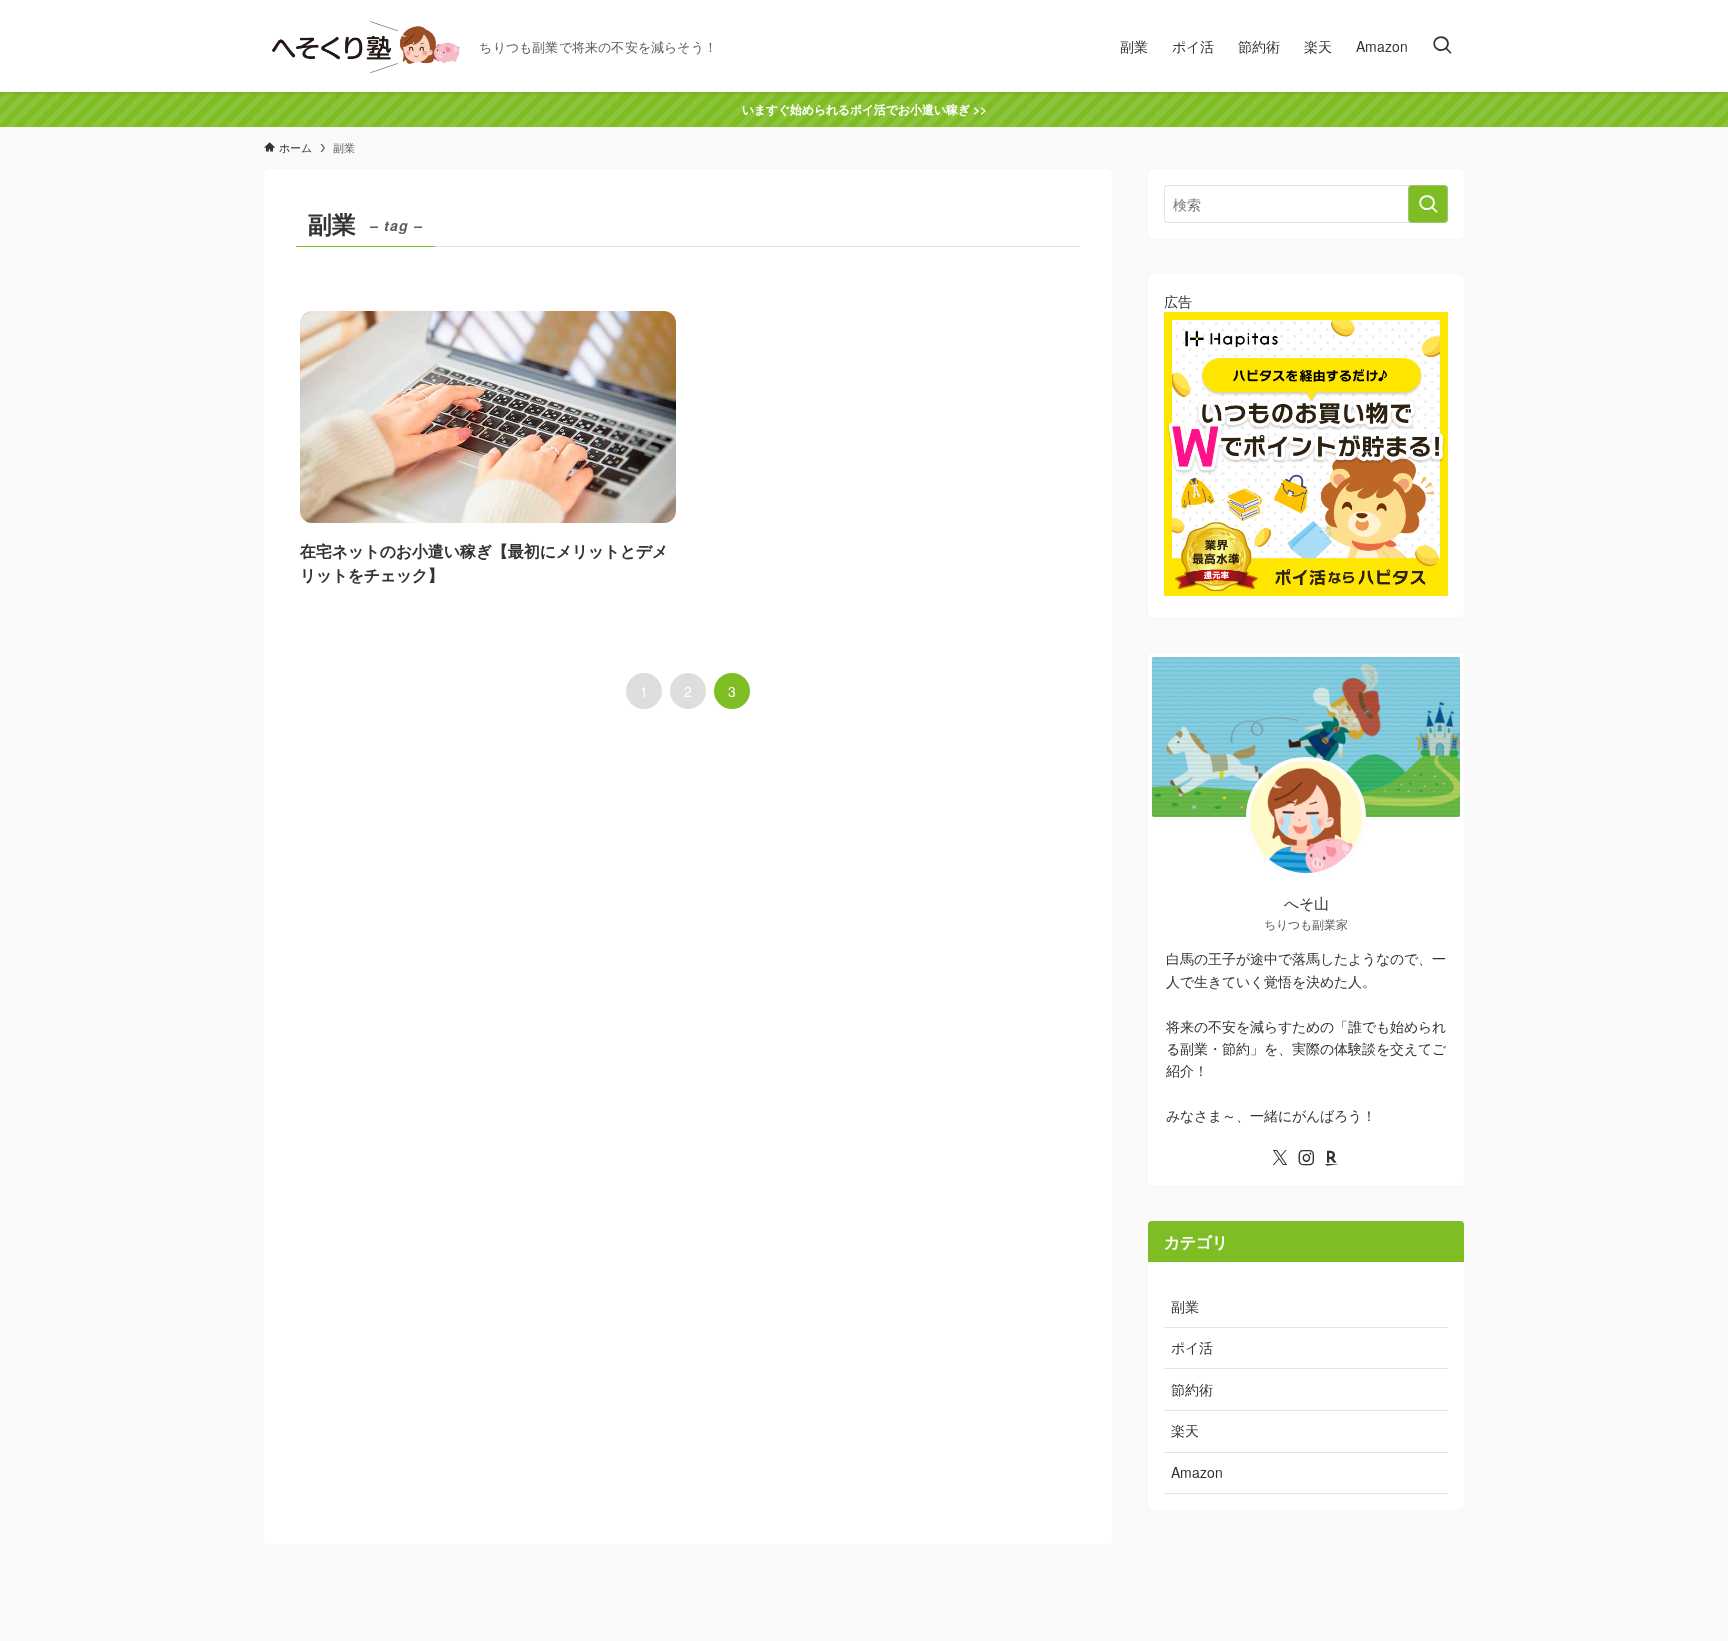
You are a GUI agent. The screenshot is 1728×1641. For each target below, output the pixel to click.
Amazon (1197, 1472)
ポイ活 (1192, 1347)
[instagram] (1306, 1158)
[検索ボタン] (1442, 46)
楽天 (1185, 1430)
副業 (1185, 1306)
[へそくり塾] (363, 46)
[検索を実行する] (1428, 204)
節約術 (1192, 1389)
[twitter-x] (1280, 1158)
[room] (1332, 1158)
